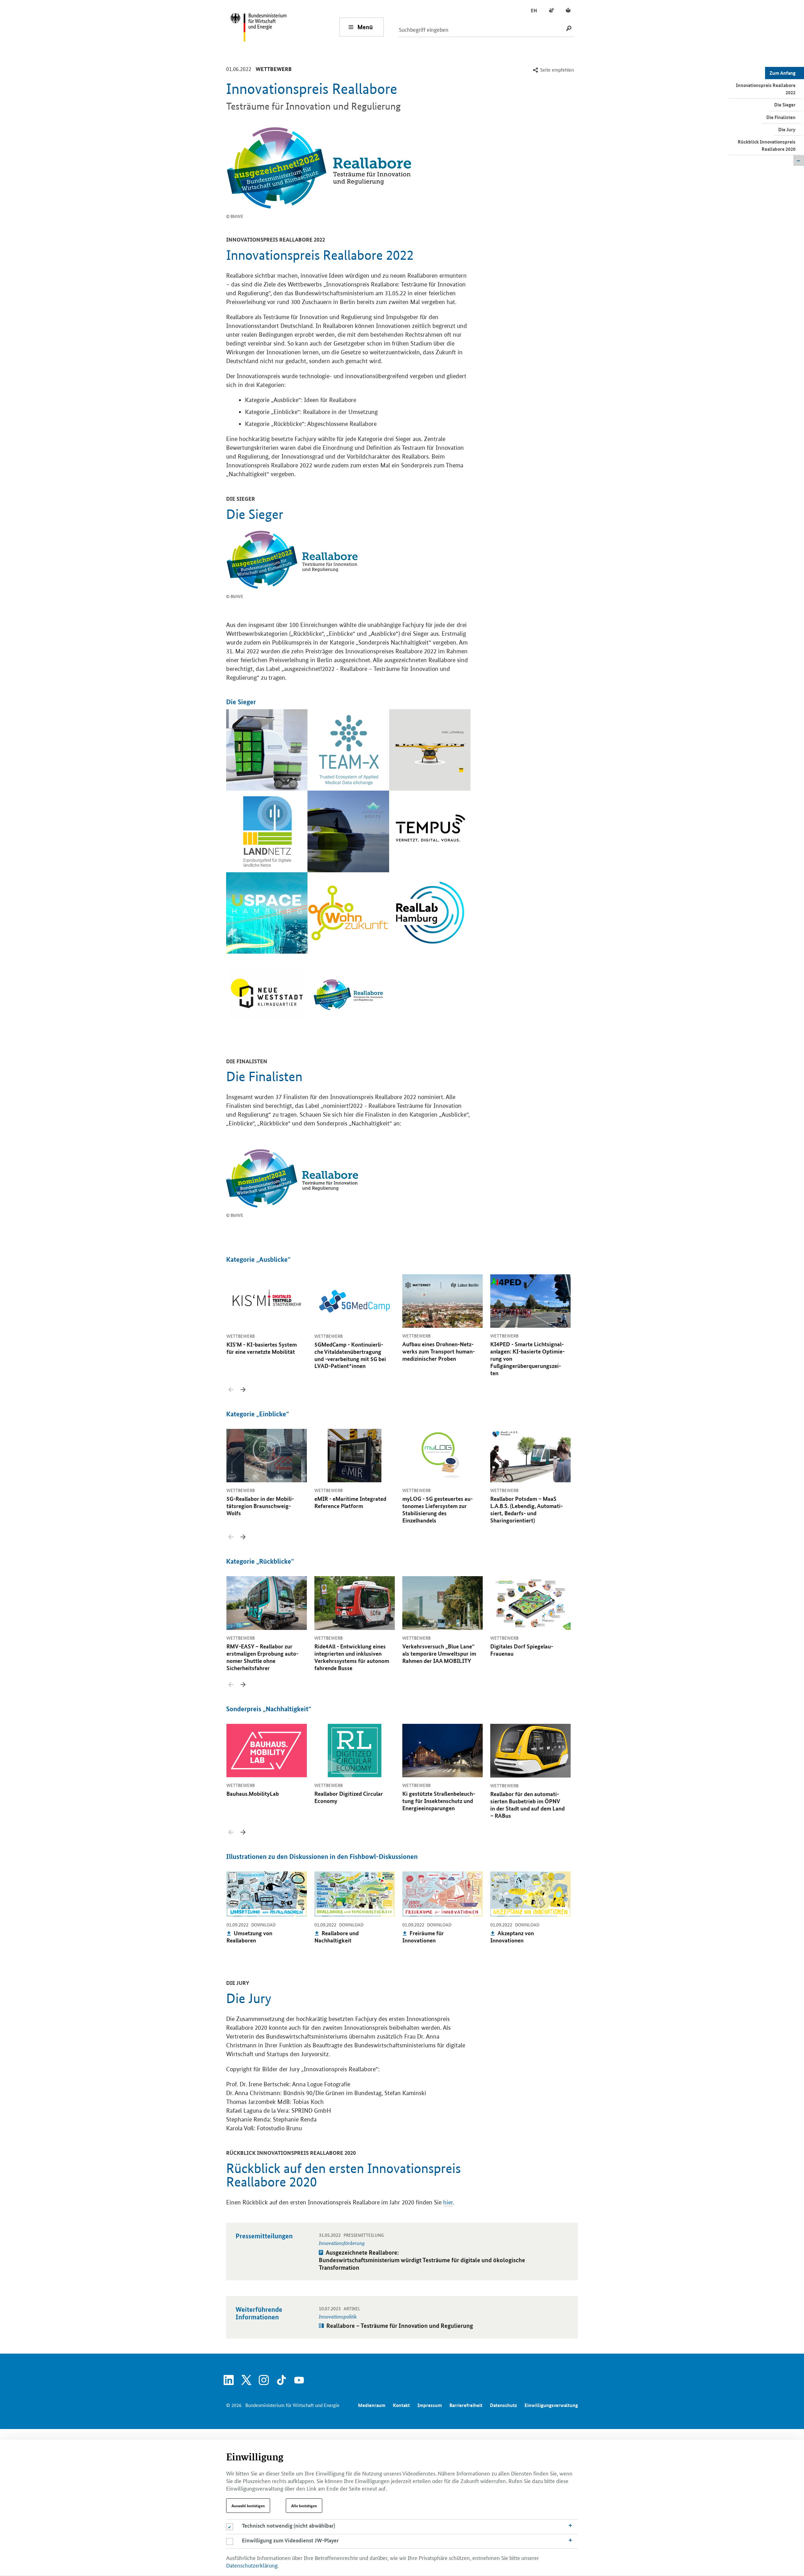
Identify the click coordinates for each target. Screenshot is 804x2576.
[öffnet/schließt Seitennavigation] (799, 161)
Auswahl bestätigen (248, 2506)
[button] (243, 1390)
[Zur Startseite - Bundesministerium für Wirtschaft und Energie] (285, 27)
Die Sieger (785, 105)
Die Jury (787, 129)
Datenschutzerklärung (252, 2565)
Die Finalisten (781, 117)
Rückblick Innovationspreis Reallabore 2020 (767, 145)
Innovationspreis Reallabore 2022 (766, 89)
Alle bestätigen (304, 2506)
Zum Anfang (782, 73)
